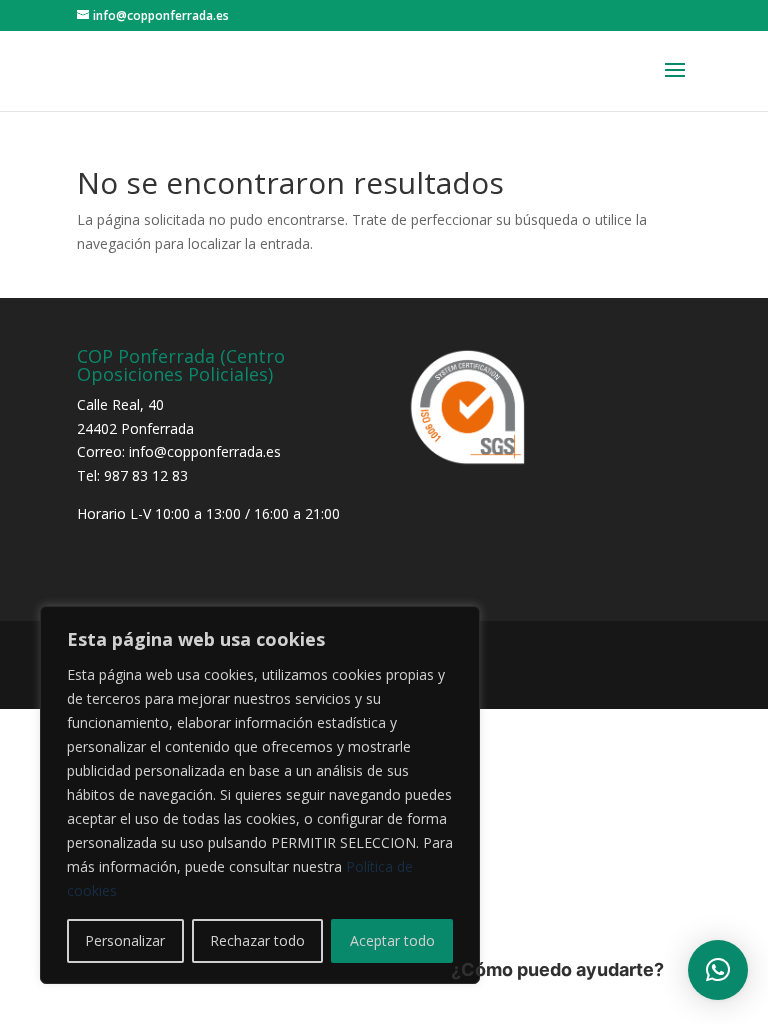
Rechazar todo (257, 940)
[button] (718, 970)
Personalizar (125, 940)
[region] (260, 795)
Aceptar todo (392, 940)
